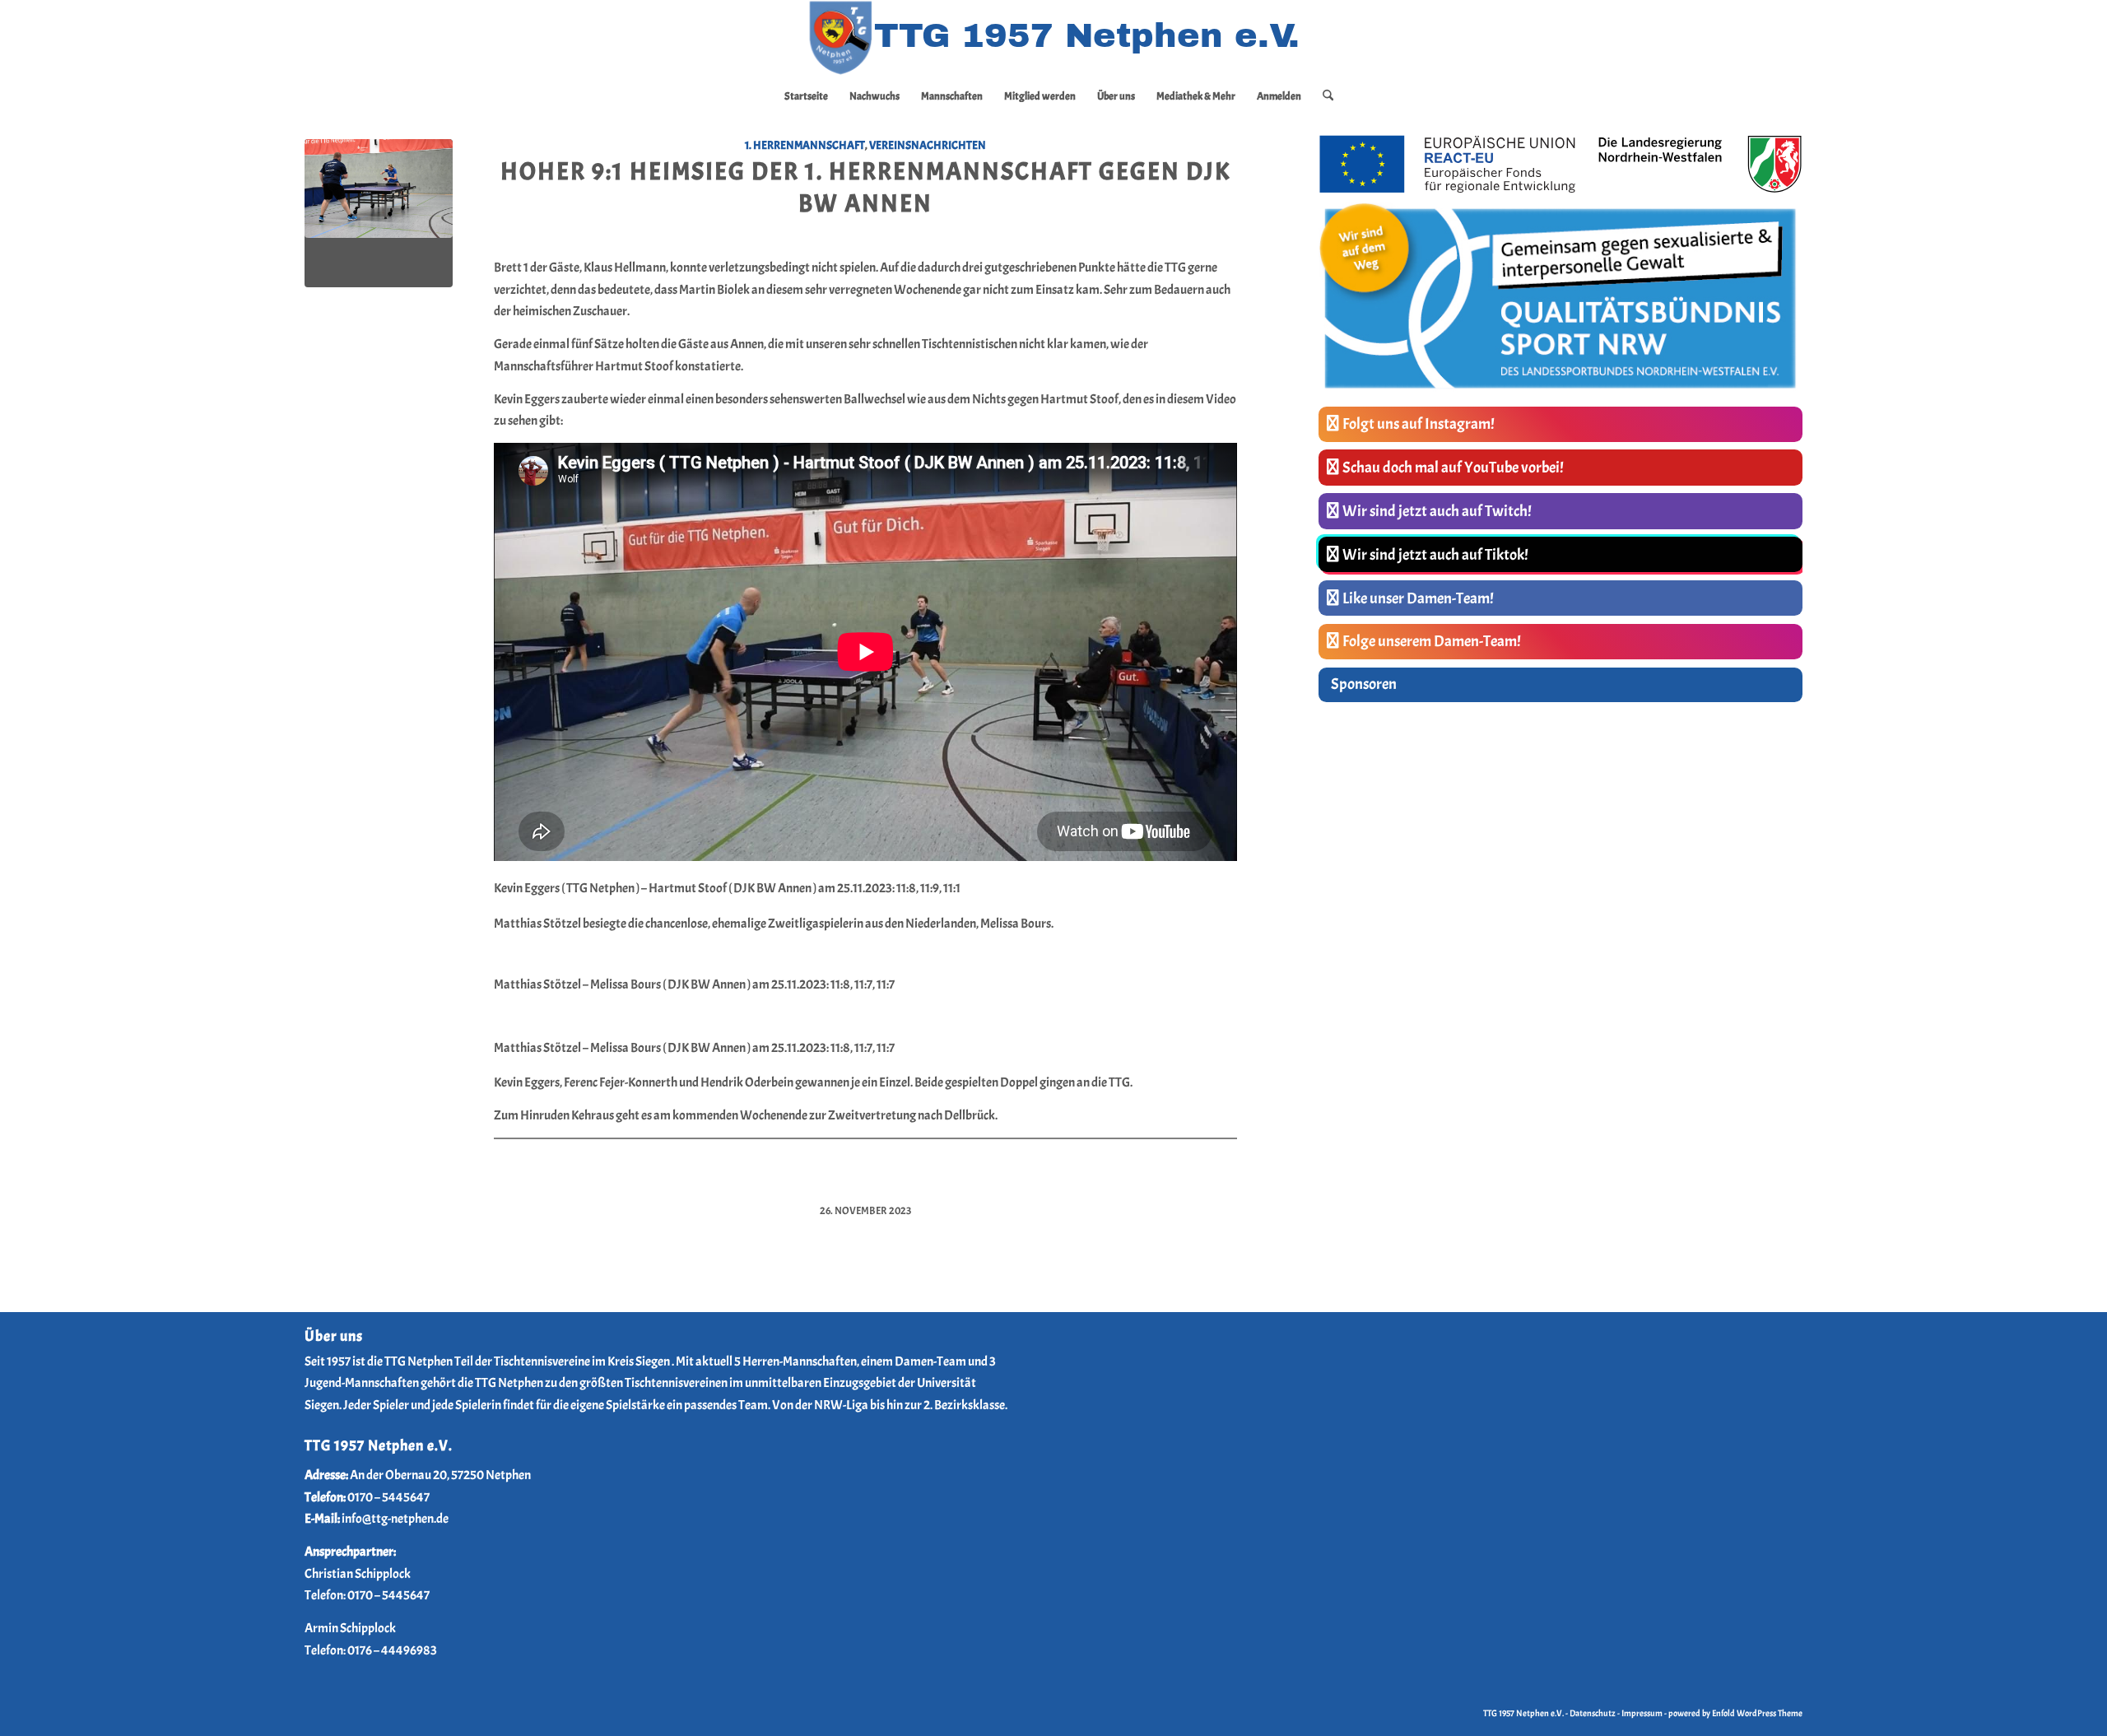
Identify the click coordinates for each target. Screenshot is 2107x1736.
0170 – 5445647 (388, 1497)
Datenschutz (1593, 1713)
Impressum (1642, 1713)
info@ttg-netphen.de (395, 1519)
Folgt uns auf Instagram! (1419, 424)
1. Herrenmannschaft (805, 145)
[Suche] (1323, 96)
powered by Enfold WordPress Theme (1735, 1713)
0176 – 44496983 (392, 1650)
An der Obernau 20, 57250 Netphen (440, 1475)
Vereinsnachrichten (928, 145)
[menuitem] (806, 96)
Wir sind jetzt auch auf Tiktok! (1435, 555)
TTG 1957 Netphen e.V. (1524, 1713)
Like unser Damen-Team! (1418, 598)
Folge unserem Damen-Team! (1432, 641)
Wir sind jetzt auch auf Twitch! (1437, 511)
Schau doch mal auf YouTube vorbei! (1453, 468)
